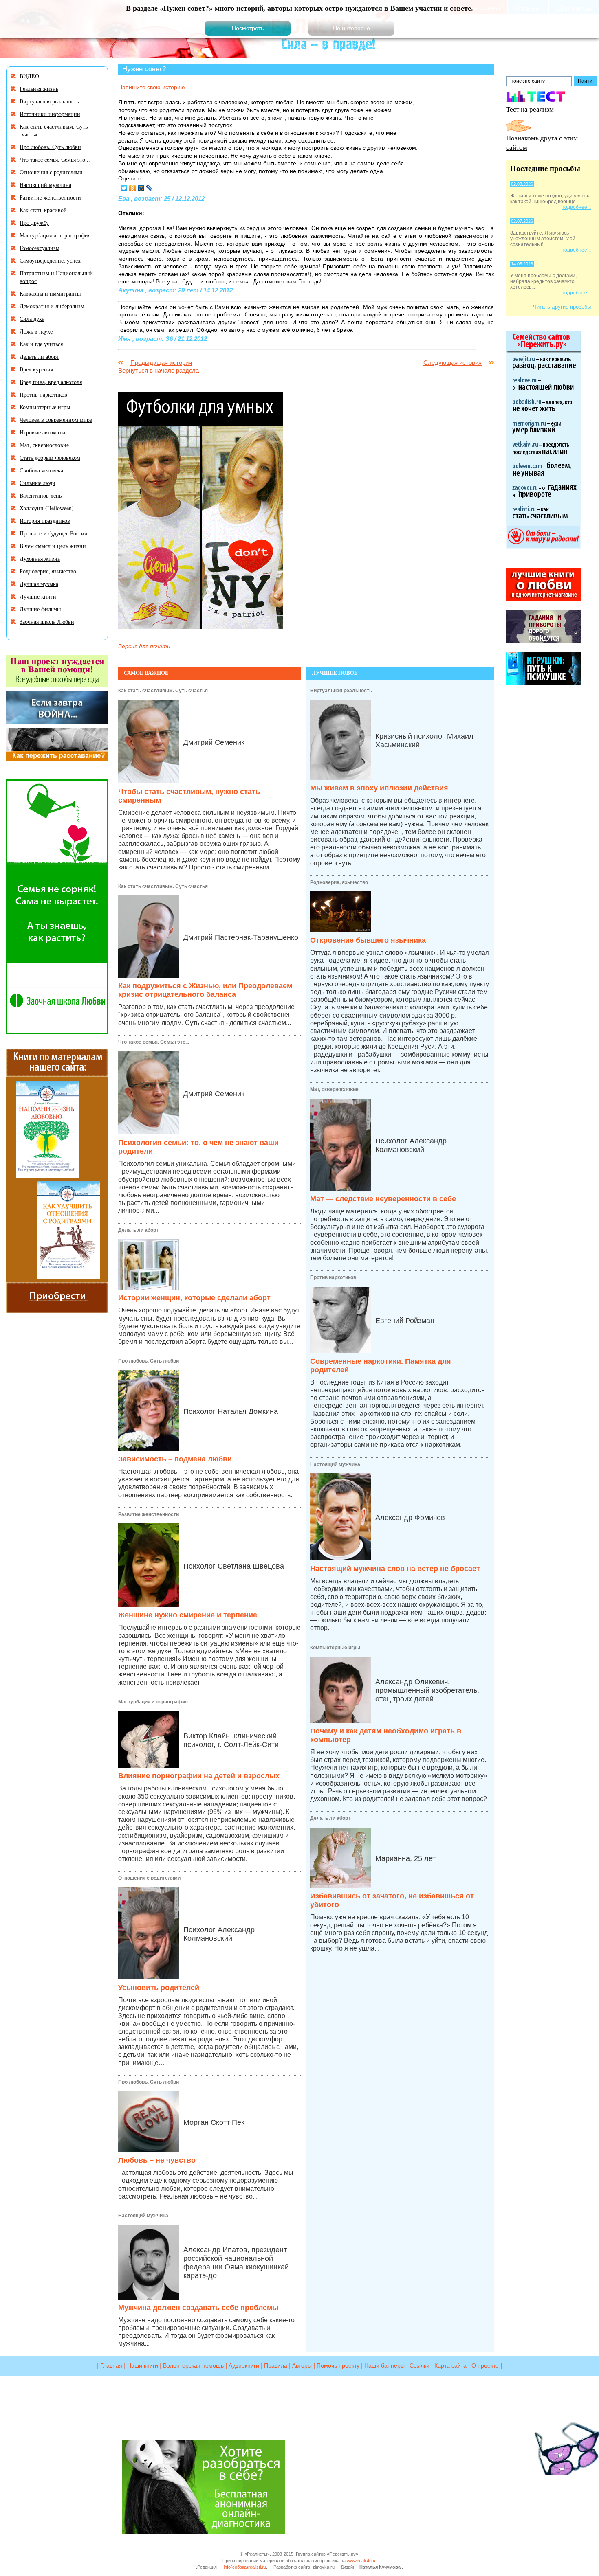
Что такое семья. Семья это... (154, 1042)
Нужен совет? (144, 69)
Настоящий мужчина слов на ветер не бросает (395, 1569)
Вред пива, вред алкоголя (51, 382)
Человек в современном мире (56, 420)
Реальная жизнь (39, 89)
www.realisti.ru (361, 2561)
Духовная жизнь (40, 558)
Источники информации (50, 114)
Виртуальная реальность (341, 691)
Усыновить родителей (159, 1988)
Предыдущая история (161, 363)
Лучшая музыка (39, 584)
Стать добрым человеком (50, 457)
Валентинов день (41, 495)
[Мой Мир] (141, 188)
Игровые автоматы (42, 432)
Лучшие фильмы (40, 609)
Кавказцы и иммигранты (50, 293)
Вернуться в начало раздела (159, 370)
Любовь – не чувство (157, 2160)
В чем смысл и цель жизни (53, 546)
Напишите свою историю (152, 87)
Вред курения (36, 369)
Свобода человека (41, 470)
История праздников (45, 521)
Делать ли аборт (138, 1230)
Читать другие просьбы (562, 307)
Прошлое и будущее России (54, 533)
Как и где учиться (41, 344)
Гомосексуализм (40, 248)
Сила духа (32, 319)
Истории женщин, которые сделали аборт (194, 1298)
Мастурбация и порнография (153, 1702)
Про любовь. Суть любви (149, 1361)
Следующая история (453, 363)
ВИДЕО (29, 76)
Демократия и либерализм (52, 306)
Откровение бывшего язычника (368, 940)
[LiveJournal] (150, 188)
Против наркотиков (333, 1277)
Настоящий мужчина (143, 2216)
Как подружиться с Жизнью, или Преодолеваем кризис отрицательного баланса (205, 990)
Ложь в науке (36, 331)
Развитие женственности (149, 1514)
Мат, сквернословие (334, 1089)
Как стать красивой (43, 210)
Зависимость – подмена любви (175, 1459)
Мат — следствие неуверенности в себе (383, 1199)
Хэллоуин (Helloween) (47, 508)
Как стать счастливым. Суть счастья (163, 691)
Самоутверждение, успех (50, 260)
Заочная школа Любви (47, 622)
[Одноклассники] (133, 188)
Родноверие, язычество (339, 882)
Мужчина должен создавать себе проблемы (198, 2308)
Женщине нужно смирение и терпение (188, 1615)
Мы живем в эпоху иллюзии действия (379, 788)
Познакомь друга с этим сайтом (542, 143)
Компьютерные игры (335, 1648)
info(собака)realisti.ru (245, 2567)
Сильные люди (37, 483)
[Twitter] (124, 188)
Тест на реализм (530, 109)
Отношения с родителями (149, 1878)
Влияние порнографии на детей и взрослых (199, 1776)
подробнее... (576, 207)
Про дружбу (34, 223)
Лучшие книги (38, 596)
